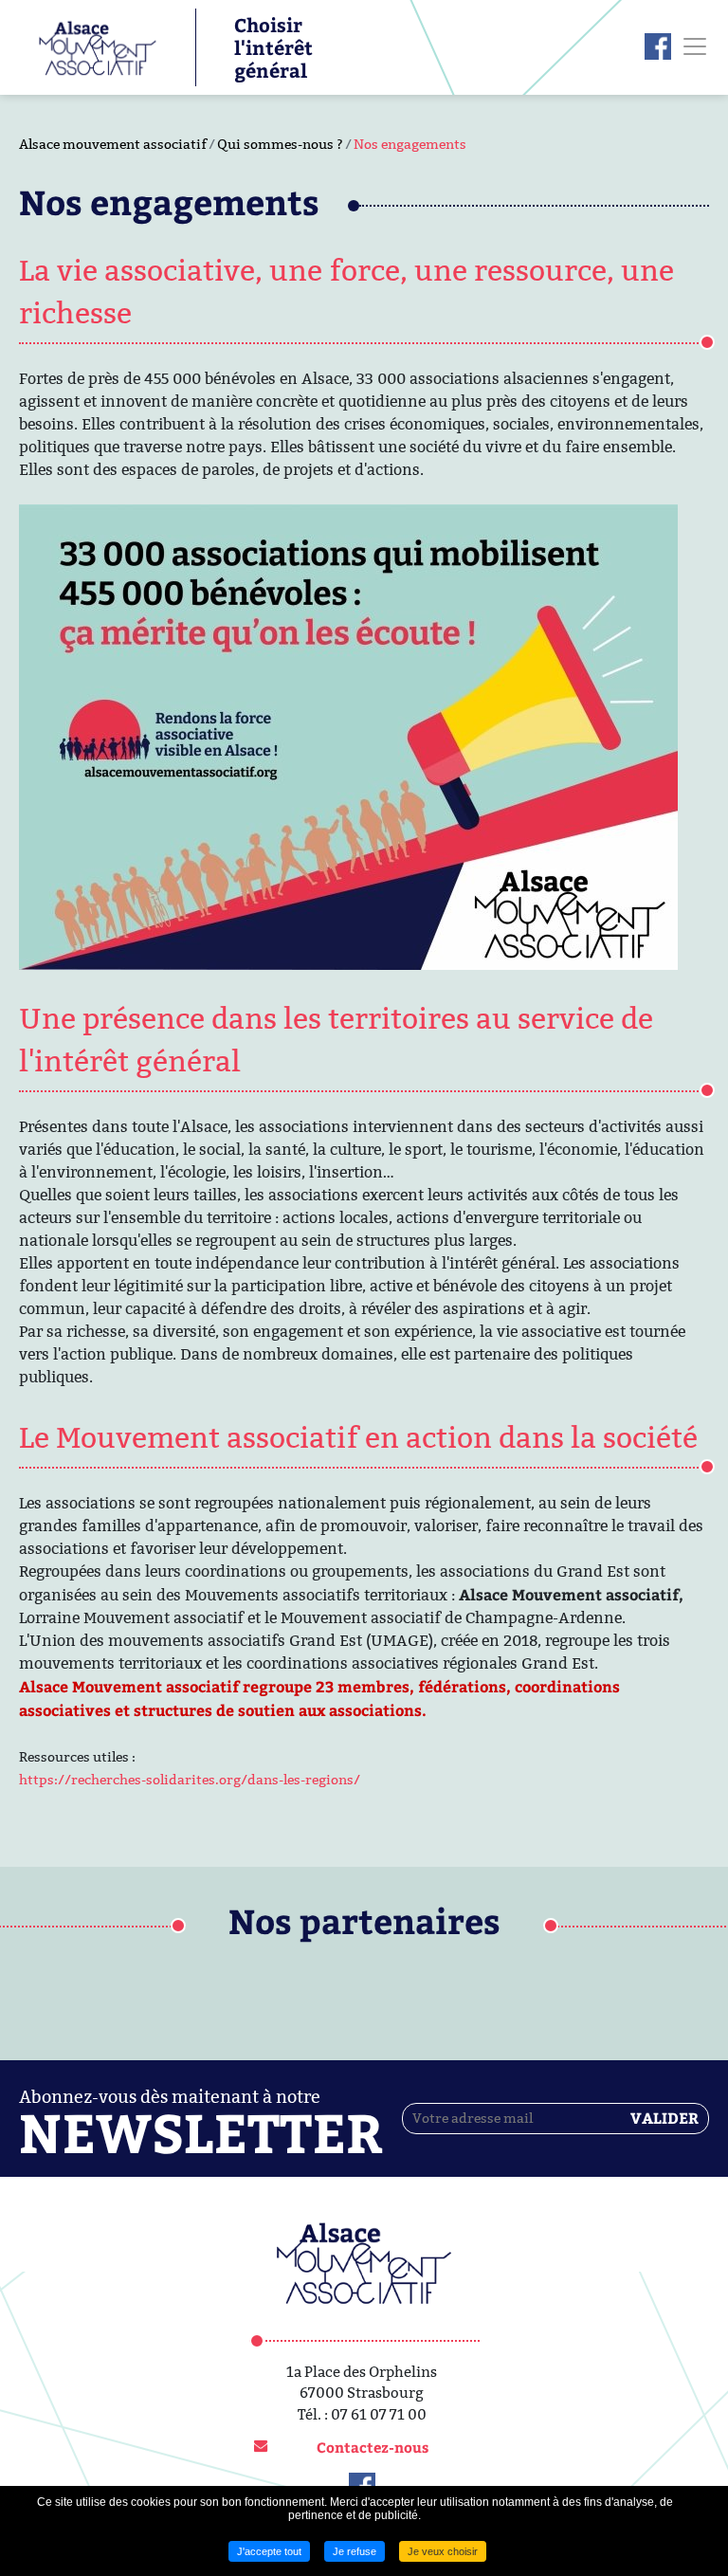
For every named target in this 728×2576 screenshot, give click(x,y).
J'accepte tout (269, 2551)
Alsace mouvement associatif (113, 144)
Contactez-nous (373, 2447)
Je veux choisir (443, 2551)
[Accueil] (88, 46)
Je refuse (355, 2551)
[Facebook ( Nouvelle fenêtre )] (658, 46)
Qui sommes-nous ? (280, 144)
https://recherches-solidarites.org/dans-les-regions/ (190, 1780)
